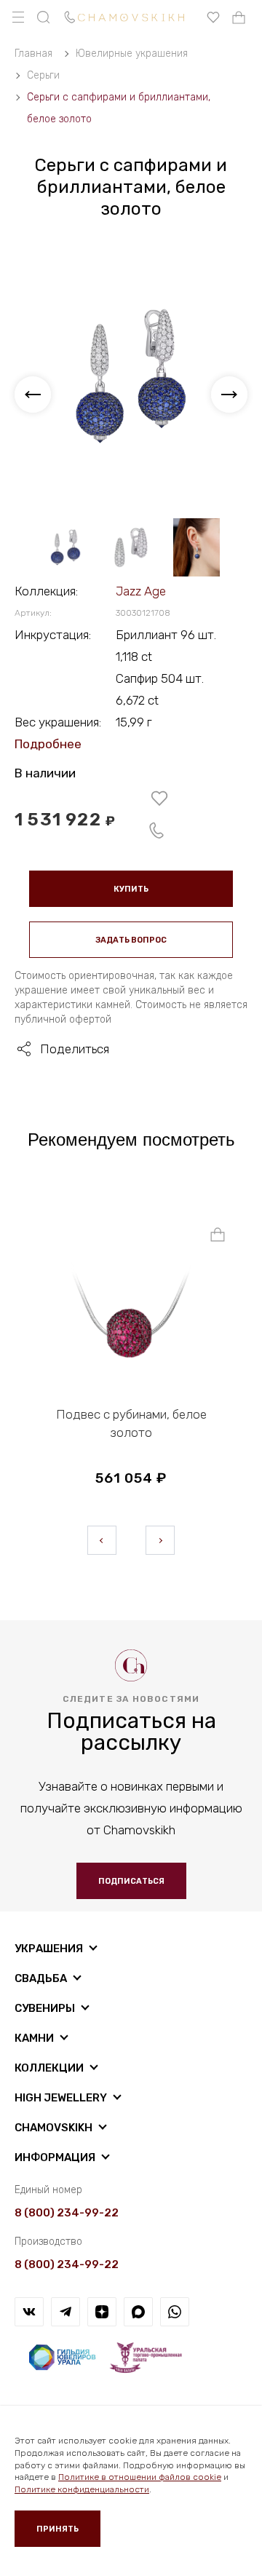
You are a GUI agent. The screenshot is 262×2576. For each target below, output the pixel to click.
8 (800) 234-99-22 (67, 2213)
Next (160, 1540)
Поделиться (75, 1049)
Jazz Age (141, 591)
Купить (131, 889)
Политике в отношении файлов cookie (140, 2477)
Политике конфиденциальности (82, 2489)
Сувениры (45, 2008)
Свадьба (41, 1978)
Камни (34, 2038)
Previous (102, 1540)
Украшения (49, 1949)
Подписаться (131, 1881)
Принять (57, 2529)
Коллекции (49, 2068)
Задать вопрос (131, 940)
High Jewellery (61, 2098)
